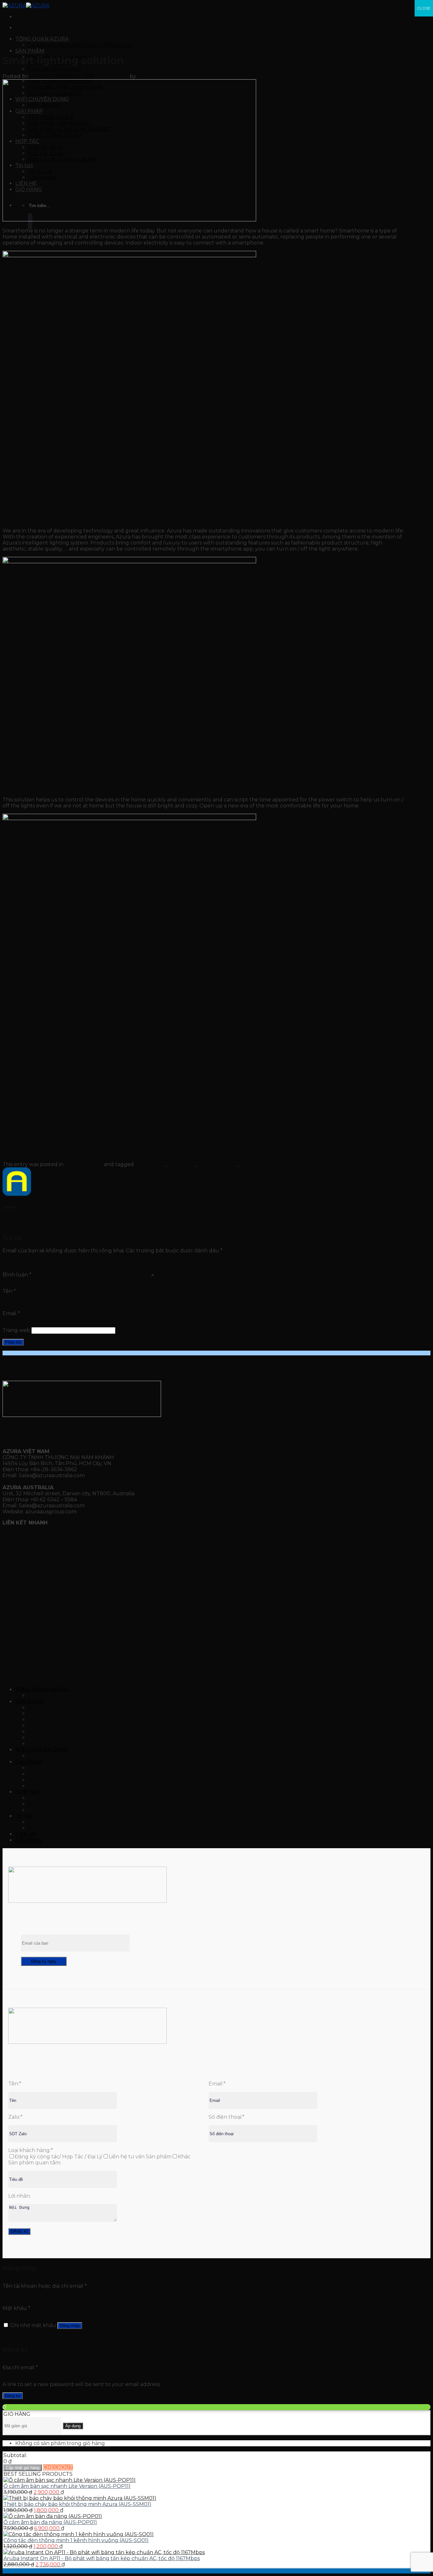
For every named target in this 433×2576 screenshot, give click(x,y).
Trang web (16, 1330)
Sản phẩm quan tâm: (35, 2163)
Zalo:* (15, 2117)
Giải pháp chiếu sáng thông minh (44, 1220)
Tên (9, 1291)
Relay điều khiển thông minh (65, 1738)
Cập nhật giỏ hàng (23, 2468)
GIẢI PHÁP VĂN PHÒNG (59, 1774)
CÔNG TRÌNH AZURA (55, 1786)
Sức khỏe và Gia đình (55, 1744)
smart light (182, 1164)
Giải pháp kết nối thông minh (39, 1226)
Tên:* (15, 2084)
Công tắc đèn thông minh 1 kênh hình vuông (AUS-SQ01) (76, 2540)
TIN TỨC (60, 1556)
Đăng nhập (70, 2326)
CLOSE (424, 8)
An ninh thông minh (53, 1714)
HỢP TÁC (60, 1534)
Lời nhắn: (19, 2196)
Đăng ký (13, 2396)
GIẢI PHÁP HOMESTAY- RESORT (70, 1780)
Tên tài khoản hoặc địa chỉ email (45, 2286)
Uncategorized (17, 44)
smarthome (254, 1164)
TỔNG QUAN (20, 1545)
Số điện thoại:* (226, 2117)
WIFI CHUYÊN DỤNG (42, 1750)
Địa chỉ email (20, 2367)
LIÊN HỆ (13, 1534)
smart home (150, 1164)
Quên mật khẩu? (24, 2337)
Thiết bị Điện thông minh (60, 1732)
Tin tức (24, 1816)
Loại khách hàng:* (31, 2150)
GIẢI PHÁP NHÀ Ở (51, 1768)
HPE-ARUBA (44, 1756)
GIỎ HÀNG (29, 1840)
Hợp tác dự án (46, 1804)
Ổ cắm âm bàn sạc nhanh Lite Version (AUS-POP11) (67, 2486)
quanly (146, 76)
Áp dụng (73, 2426)
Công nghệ (42, 1828)
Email (11, 1313)
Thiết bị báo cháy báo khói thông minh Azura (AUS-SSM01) (77, 2504)
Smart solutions (218, 1164)
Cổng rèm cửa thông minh (61, 1726)
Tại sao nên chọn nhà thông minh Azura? (80, 45)
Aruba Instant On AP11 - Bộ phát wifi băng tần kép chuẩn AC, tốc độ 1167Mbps (102, 2558)
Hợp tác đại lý (45, 1798)
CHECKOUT (58, 2467)
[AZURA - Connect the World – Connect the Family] (26, 6)
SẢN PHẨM (30, 51)
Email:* (217, 2084)
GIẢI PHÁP (17, 1556)
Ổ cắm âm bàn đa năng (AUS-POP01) (50, 2522)
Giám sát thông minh (54, 69)
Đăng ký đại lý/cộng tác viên (63, 1810)
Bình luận (17, 1275)
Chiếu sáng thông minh (58, 1708)
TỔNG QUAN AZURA (42, 39)
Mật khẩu (16, 2308)
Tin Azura (40, 1822)
